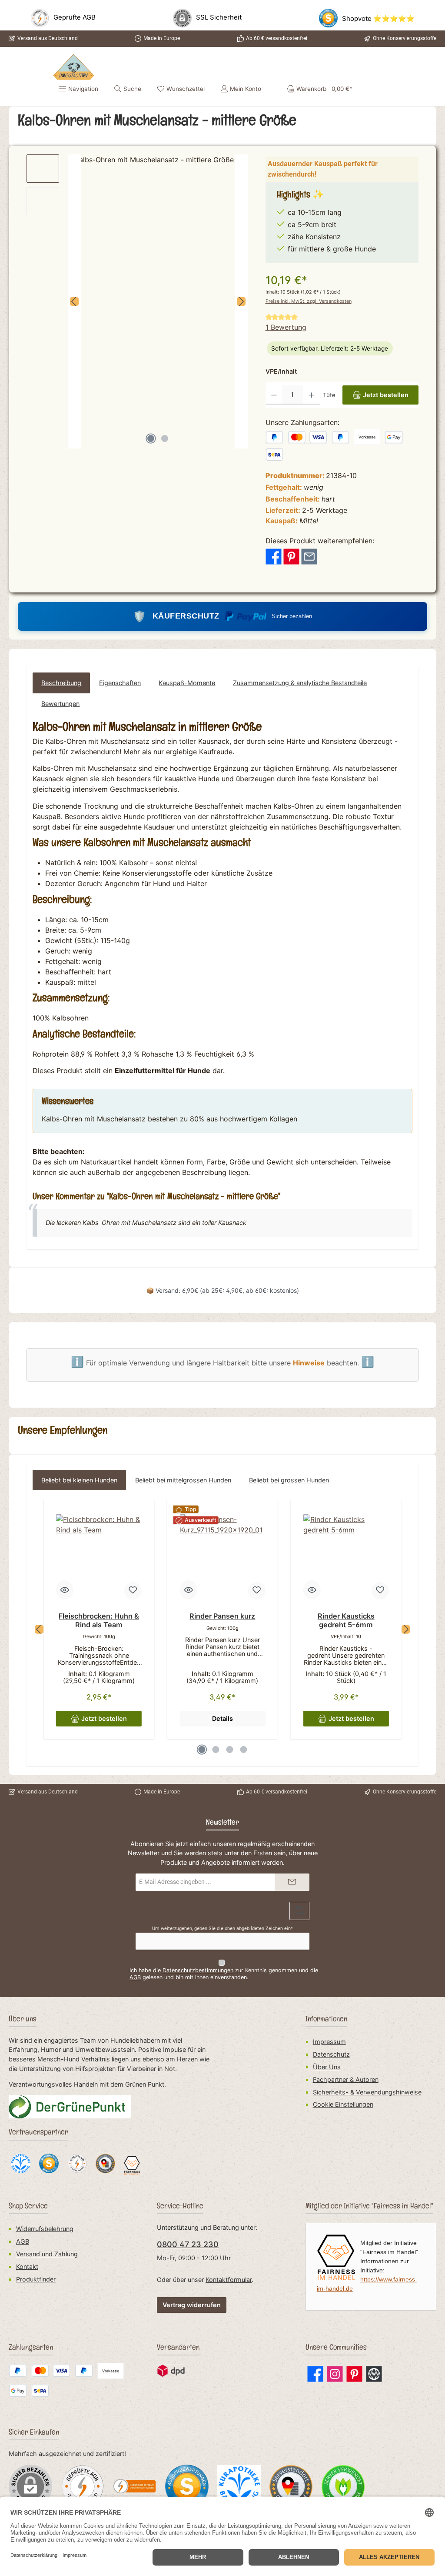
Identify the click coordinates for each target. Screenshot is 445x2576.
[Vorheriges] (74, 301)
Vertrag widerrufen (192, 2305)
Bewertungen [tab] (60, 704)
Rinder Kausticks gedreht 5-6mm (346, 1621)
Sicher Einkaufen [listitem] (34, 2434)
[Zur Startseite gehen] (74, 67)
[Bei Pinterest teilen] (291, 556)
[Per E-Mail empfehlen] (309, 556)
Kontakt (27, 2267)
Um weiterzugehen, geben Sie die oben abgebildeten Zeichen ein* (222, 1929)
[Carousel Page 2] (216, 1750)
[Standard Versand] (171, 2371)
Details (222, 1718)
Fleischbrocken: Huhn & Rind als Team (99, 1621)
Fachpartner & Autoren (346, 2079)
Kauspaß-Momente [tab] (187, 683)
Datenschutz (331, 2054)
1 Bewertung (286, 327)
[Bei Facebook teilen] (274, 556)
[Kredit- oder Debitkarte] (307, 437)
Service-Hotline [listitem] (180, 2207)
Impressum (329, 2042)
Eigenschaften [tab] (120, 683)
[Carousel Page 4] (243, 1750)
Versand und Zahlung (47, 2254)
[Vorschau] (65, 1590)
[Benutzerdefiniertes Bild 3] (187, 2486)
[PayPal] (275, 437)
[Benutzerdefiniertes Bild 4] (239, 2486)
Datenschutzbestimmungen (198, 1970)
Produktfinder (36, 2279)
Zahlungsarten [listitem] (31, 2349)
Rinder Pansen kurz (222, 1616)
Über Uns (327, 2067)
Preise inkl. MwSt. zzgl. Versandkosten (309, 301)
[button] (326, 2016)
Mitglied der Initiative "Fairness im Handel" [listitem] (369, 2207)
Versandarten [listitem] (178, 2349)
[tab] (61, 683)
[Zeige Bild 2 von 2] (165, 438)
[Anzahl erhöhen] (311, 395)
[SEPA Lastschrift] (275, 455)
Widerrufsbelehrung (45, 2229)
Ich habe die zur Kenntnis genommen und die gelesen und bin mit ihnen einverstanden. (224, 1974)
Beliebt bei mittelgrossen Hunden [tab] (183, 1480)
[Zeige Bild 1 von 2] (151, 438)
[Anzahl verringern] (274, 395)
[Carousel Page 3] (229, 1750)
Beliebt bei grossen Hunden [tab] (289, 1480)
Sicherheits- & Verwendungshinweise (367, 2092)
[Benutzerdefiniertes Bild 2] (135, 2486)
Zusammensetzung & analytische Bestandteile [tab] (300, 683)
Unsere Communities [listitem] (336, 2349)
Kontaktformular (229, 2280)
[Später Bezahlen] (341, 437)
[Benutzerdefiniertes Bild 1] (83, 2486)
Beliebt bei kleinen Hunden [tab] (79, 1480)
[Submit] (292, 1882)
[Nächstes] (241, 301)
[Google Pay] (394, 437)
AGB (135, 1977)
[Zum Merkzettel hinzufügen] (133, 1591)
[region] (137, 301)
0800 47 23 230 (188, 2244)
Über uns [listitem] (23, 2020)
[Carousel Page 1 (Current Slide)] (202, 1750)
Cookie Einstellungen (343, 2104)
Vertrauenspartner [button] (38, 2133)
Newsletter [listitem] (222, 1824)
